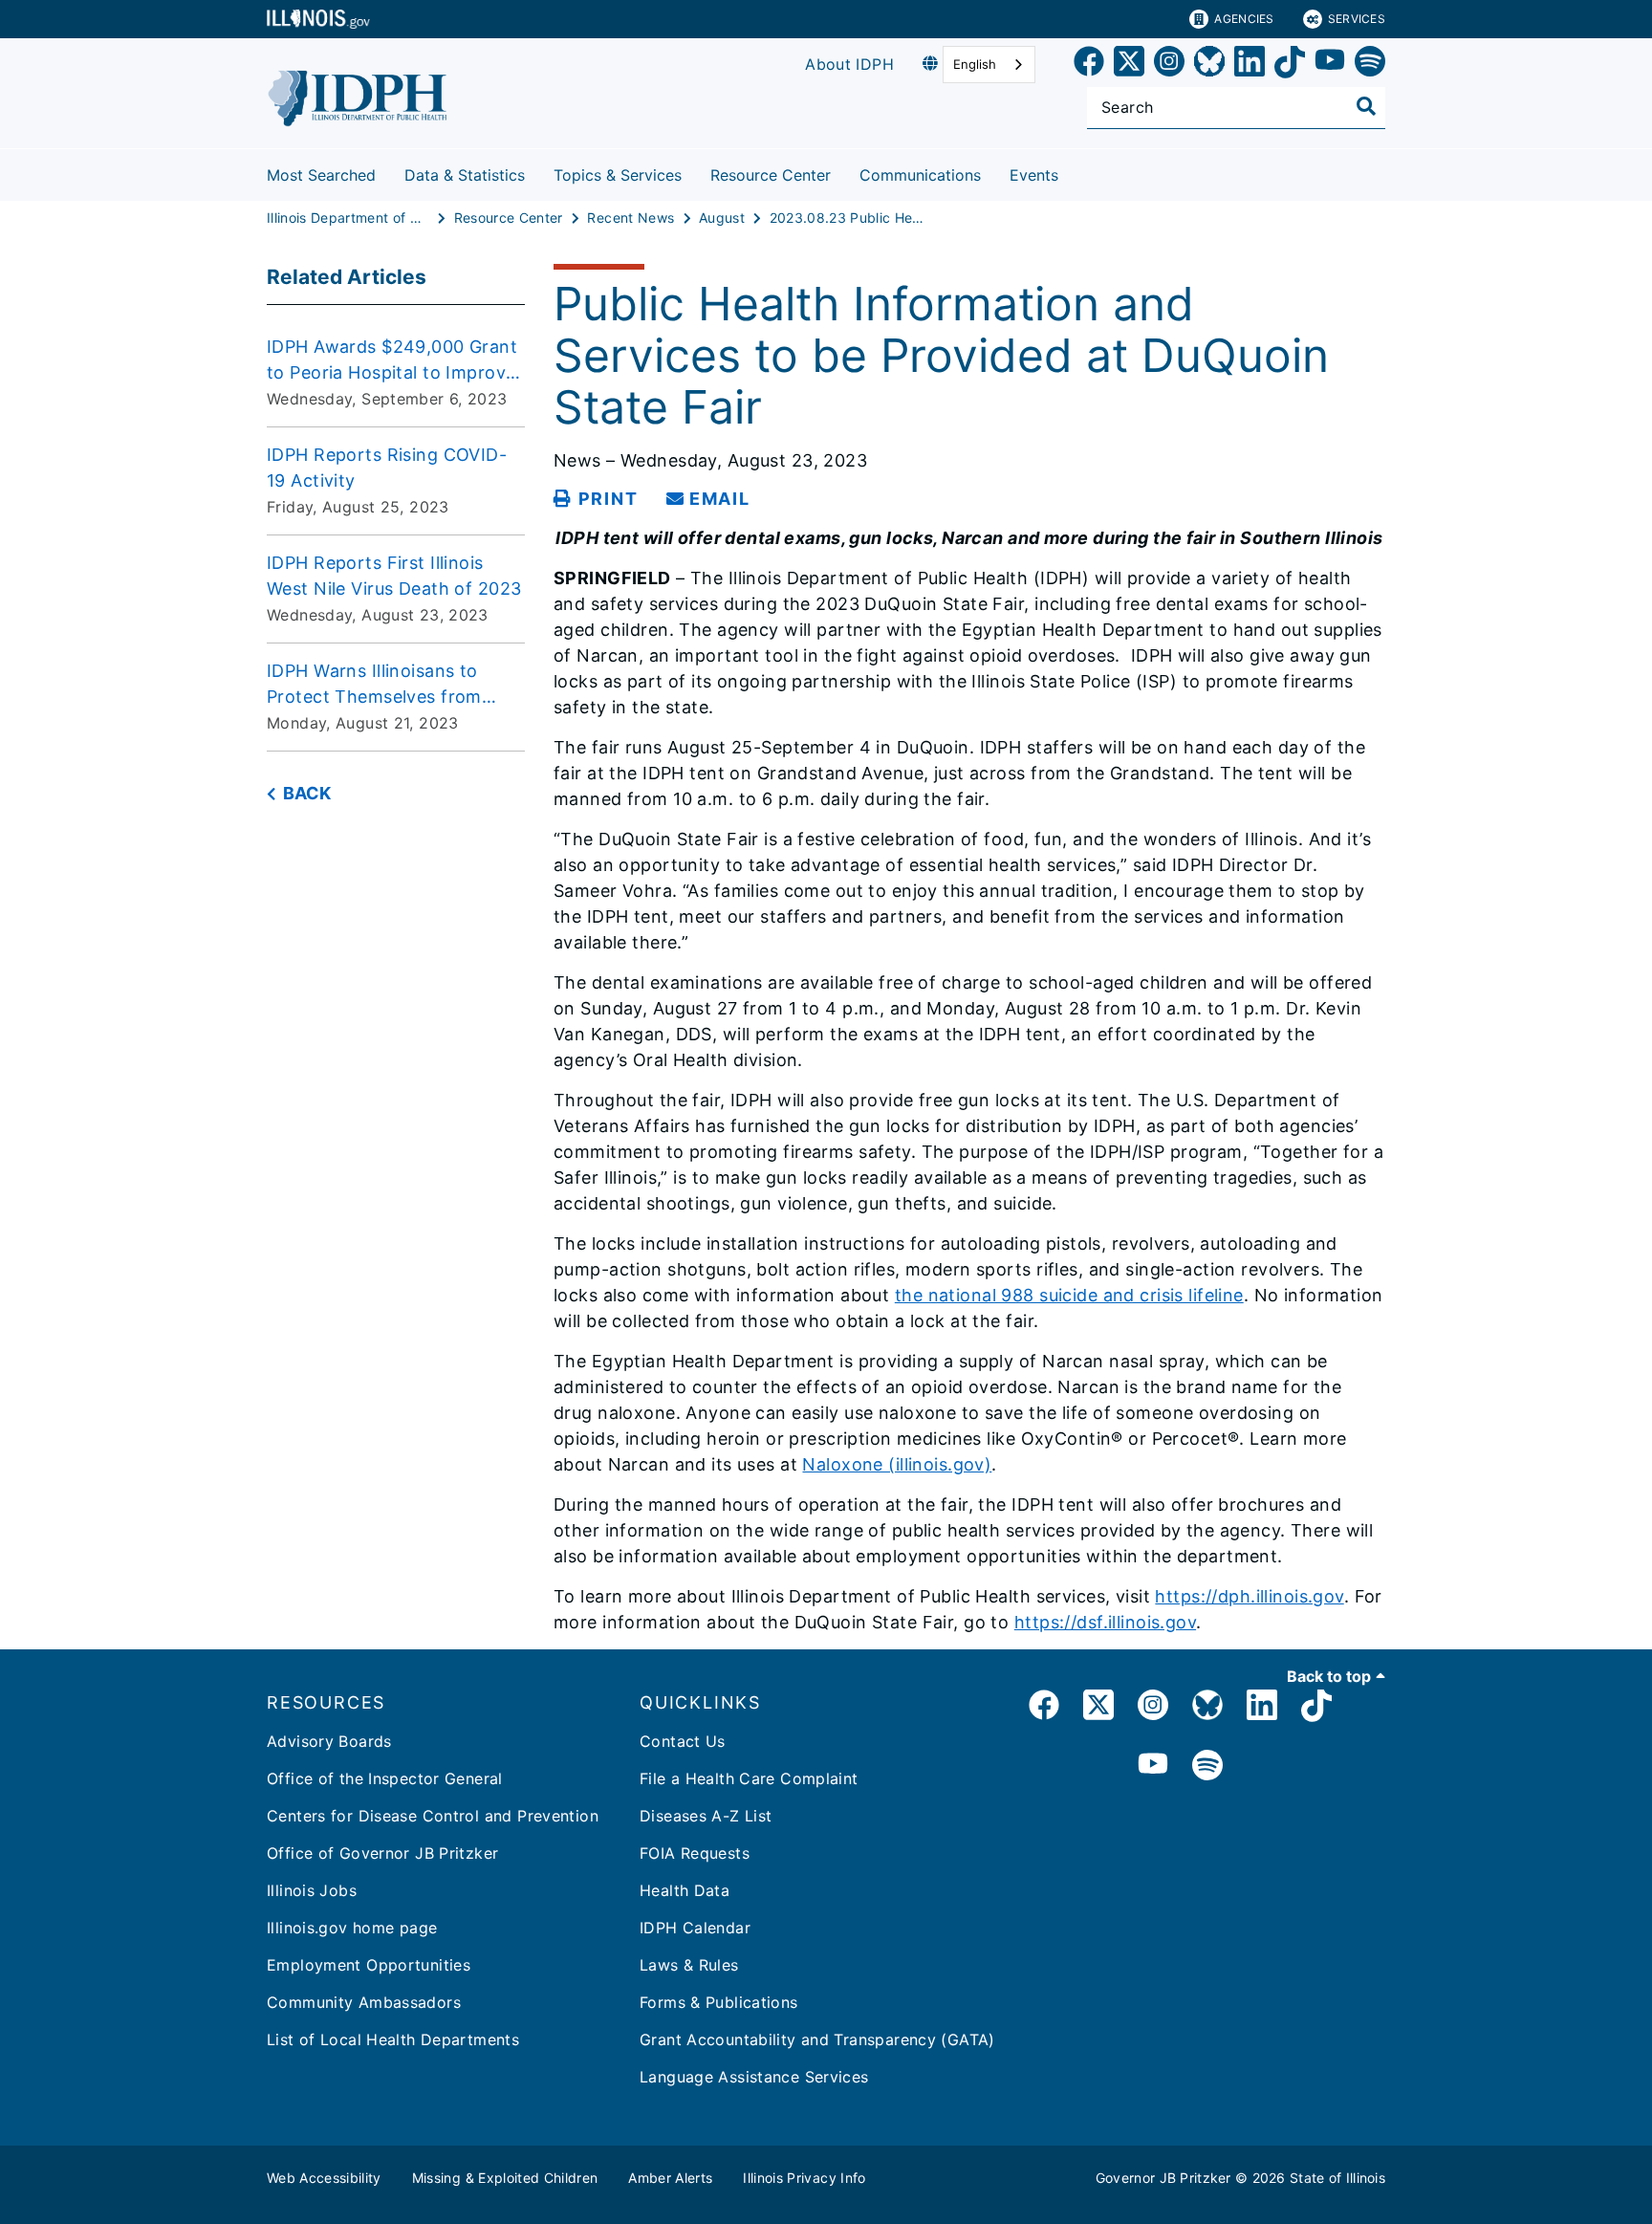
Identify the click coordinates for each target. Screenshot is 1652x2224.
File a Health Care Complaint (749, 1778)
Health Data (685, 1890)
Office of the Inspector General (385, 1778)
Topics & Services (618, 175)
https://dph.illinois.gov (1249, 1596)
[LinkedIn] (1250, 65)
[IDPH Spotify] (1207, 1766)
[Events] (1073, 172)
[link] (1089, 65)
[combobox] (989, 65)
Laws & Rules (689, 1965)
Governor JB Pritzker (1163, 2178)
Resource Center (771, 175)
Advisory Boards (329, 1741)
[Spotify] (1370, 65)
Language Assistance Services (754, 2077)
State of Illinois (1337, 2178)
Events (1034, 175)
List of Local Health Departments (393, 2039)
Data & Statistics (465, 175)
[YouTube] (1330, 65)
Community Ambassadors (364, 2002)
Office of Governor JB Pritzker (382, 1853)
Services (1357, 19)
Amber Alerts (670, 2178)
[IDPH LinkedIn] (1262, 1708)
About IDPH (849, 64)
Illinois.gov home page (352, 1928)
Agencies (1244, 19)
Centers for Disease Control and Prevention (433, 1816)
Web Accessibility (324, 2178)
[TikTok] (1290, 65)
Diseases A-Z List (706, 1816)
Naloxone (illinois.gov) (897, 1464)
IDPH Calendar (695, 1928)
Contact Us (683, 1741)
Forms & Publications (719, 2002)
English (975, 64)
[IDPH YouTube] (1153, 1766)
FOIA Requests (695, 1853)
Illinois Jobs (312, 1890)
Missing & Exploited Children (505, 2178)
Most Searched (321, 175)
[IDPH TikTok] (1316, 1708)
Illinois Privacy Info (804, 2178)
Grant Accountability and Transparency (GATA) (817, 2039)
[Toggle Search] (1366, 106)
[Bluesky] (1209, 65)
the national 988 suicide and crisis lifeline (1069, 1295)
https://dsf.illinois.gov (1105, 1622)
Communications (920, 175)
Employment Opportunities (369, 1965)
